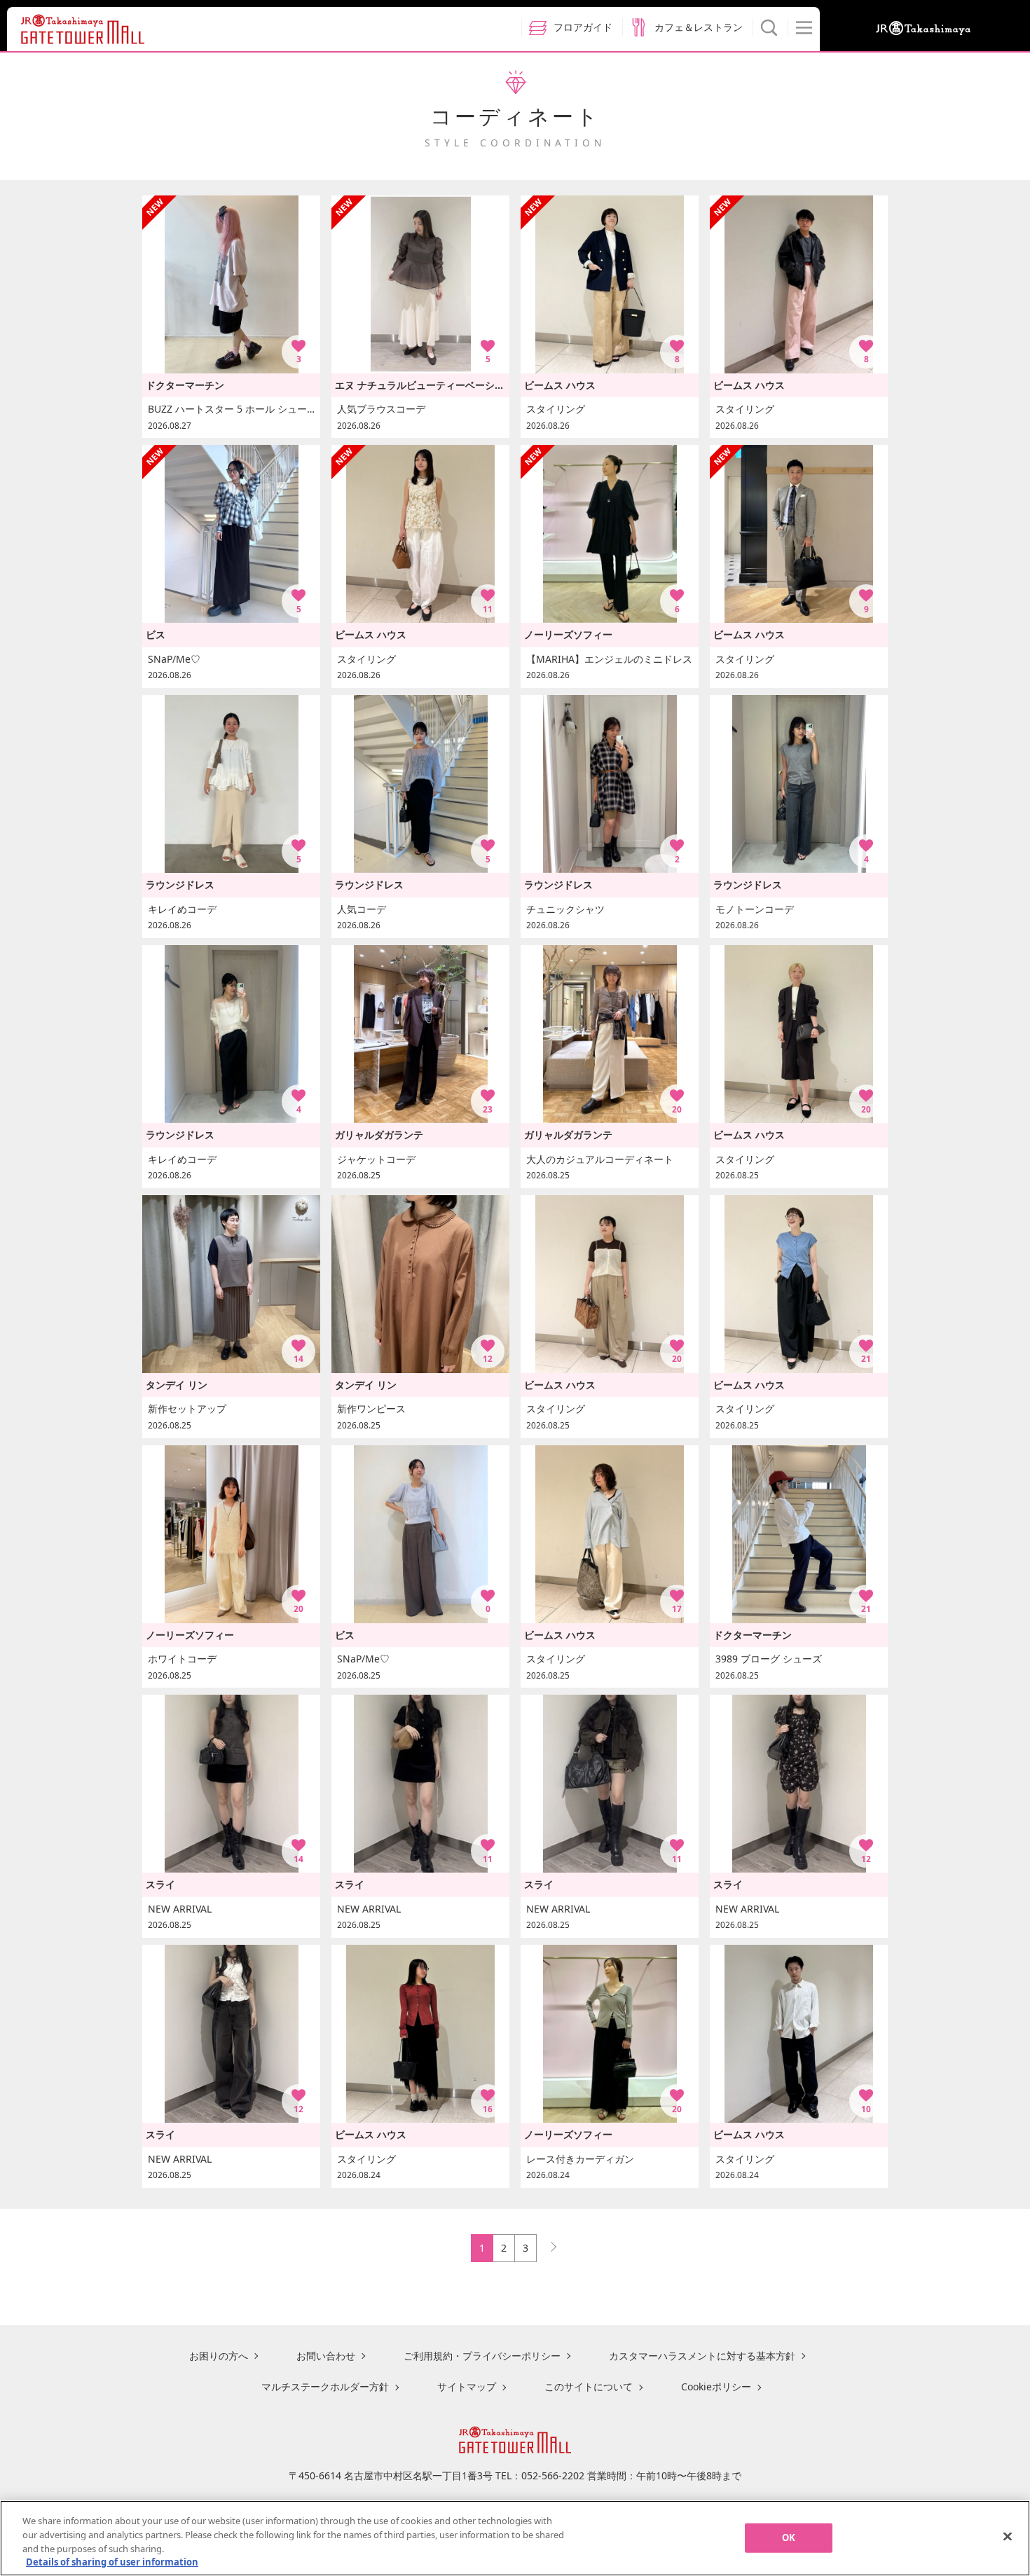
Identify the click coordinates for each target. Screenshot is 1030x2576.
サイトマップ (467, 2386)
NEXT (547, 2244)
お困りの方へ (219, 2356)
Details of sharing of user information (112, 2561)
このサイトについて (589, 2386)
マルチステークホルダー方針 (325, 2386)
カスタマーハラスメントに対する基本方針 (702, 2356)
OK (789, 2537)
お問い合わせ (326, 2356)
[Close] (1008, 2536)
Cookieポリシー (716, 2386)
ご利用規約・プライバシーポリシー (482, 2356)
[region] (515, 2538)
